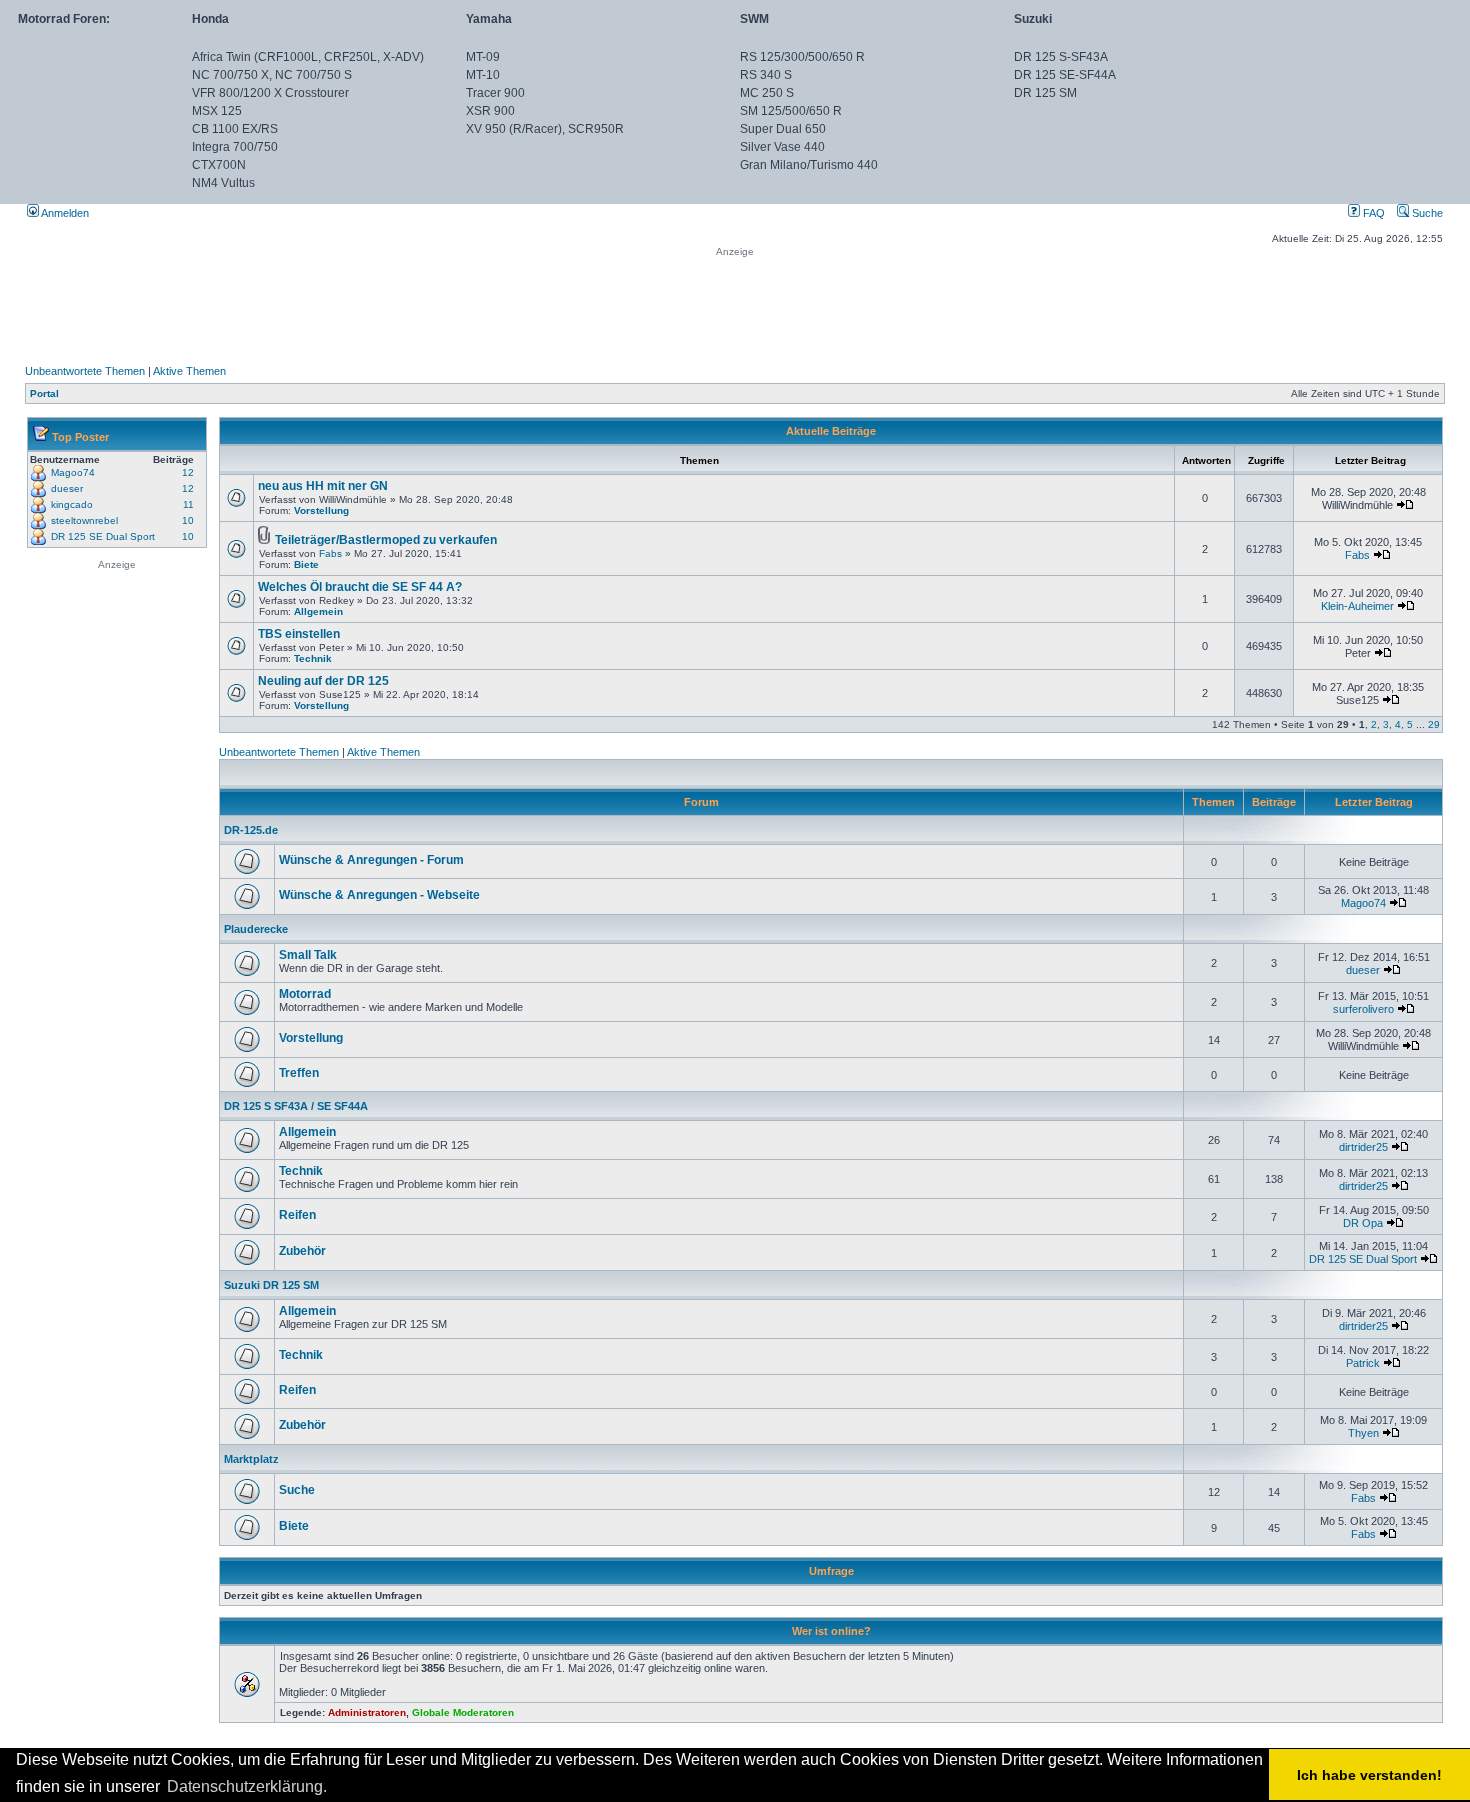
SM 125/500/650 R (791, 111)
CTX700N (219, 165)
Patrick (1363, 1363)
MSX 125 (217, 111)
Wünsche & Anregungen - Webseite (379, 895)
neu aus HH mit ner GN (323, 486)
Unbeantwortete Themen (85, 371)
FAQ (1372, 213)
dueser (67, 488)
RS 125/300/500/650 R (802, 57)
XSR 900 (490, 111)
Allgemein (318, 611)
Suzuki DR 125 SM (271, 1285)
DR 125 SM (1045, 93)
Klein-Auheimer (1357, 606)
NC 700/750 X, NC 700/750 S (272, 75)
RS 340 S (766, 75)
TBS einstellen (299, 634)
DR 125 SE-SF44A (1065, 75)
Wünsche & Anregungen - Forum (371, 860)
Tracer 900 (495, 93)
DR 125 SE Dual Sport (103, 536)
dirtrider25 (1363, 1147)
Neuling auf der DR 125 (323, 681)
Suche (1426, 213)
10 (188, 520)
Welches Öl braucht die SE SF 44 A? (360, 587)
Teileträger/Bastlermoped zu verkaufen (386, 540)
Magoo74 (73, 472)
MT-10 (483, 75)
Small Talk (308, 955)
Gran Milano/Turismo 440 (809, 165)
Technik (313, 658)
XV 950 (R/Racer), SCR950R (545, 129)
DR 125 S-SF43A (1061, 57)
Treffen (299, 1073)
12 (188, 472)
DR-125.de (251, 830)
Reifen (297, 1215)
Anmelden (64, 213)
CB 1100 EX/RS (235, 129)
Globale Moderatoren (463, 1712)
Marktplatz (251, 1459)
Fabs (330, 553)
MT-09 (483, 57)
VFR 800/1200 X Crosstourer (270, 93)
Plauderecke (256, 929)
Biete (306, 564)
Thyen (1363, 1433)
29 (1434, 724)
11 (188, 504)
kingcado (72, 504)
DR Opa (1363, 1223)
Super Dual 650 (783, 129)
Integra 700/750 (235, 147)
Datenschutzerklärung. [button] (247, 1786)
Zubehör (302, 1251)
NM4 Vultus (223, 183)
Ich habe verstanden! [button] (1369, 1775)
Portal (44, 393)
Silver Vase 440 (782, 147)
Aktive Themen (189, 371)
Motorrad (305, 994)
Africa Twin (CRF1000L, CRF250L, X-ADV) (308, 57)
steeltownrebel (84, 520)
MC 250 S (767, 93)
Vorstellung (321, 510)
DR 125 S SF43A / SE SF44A (296, 1106)
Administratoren (367, 1712)
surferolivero (1363, 1009)
